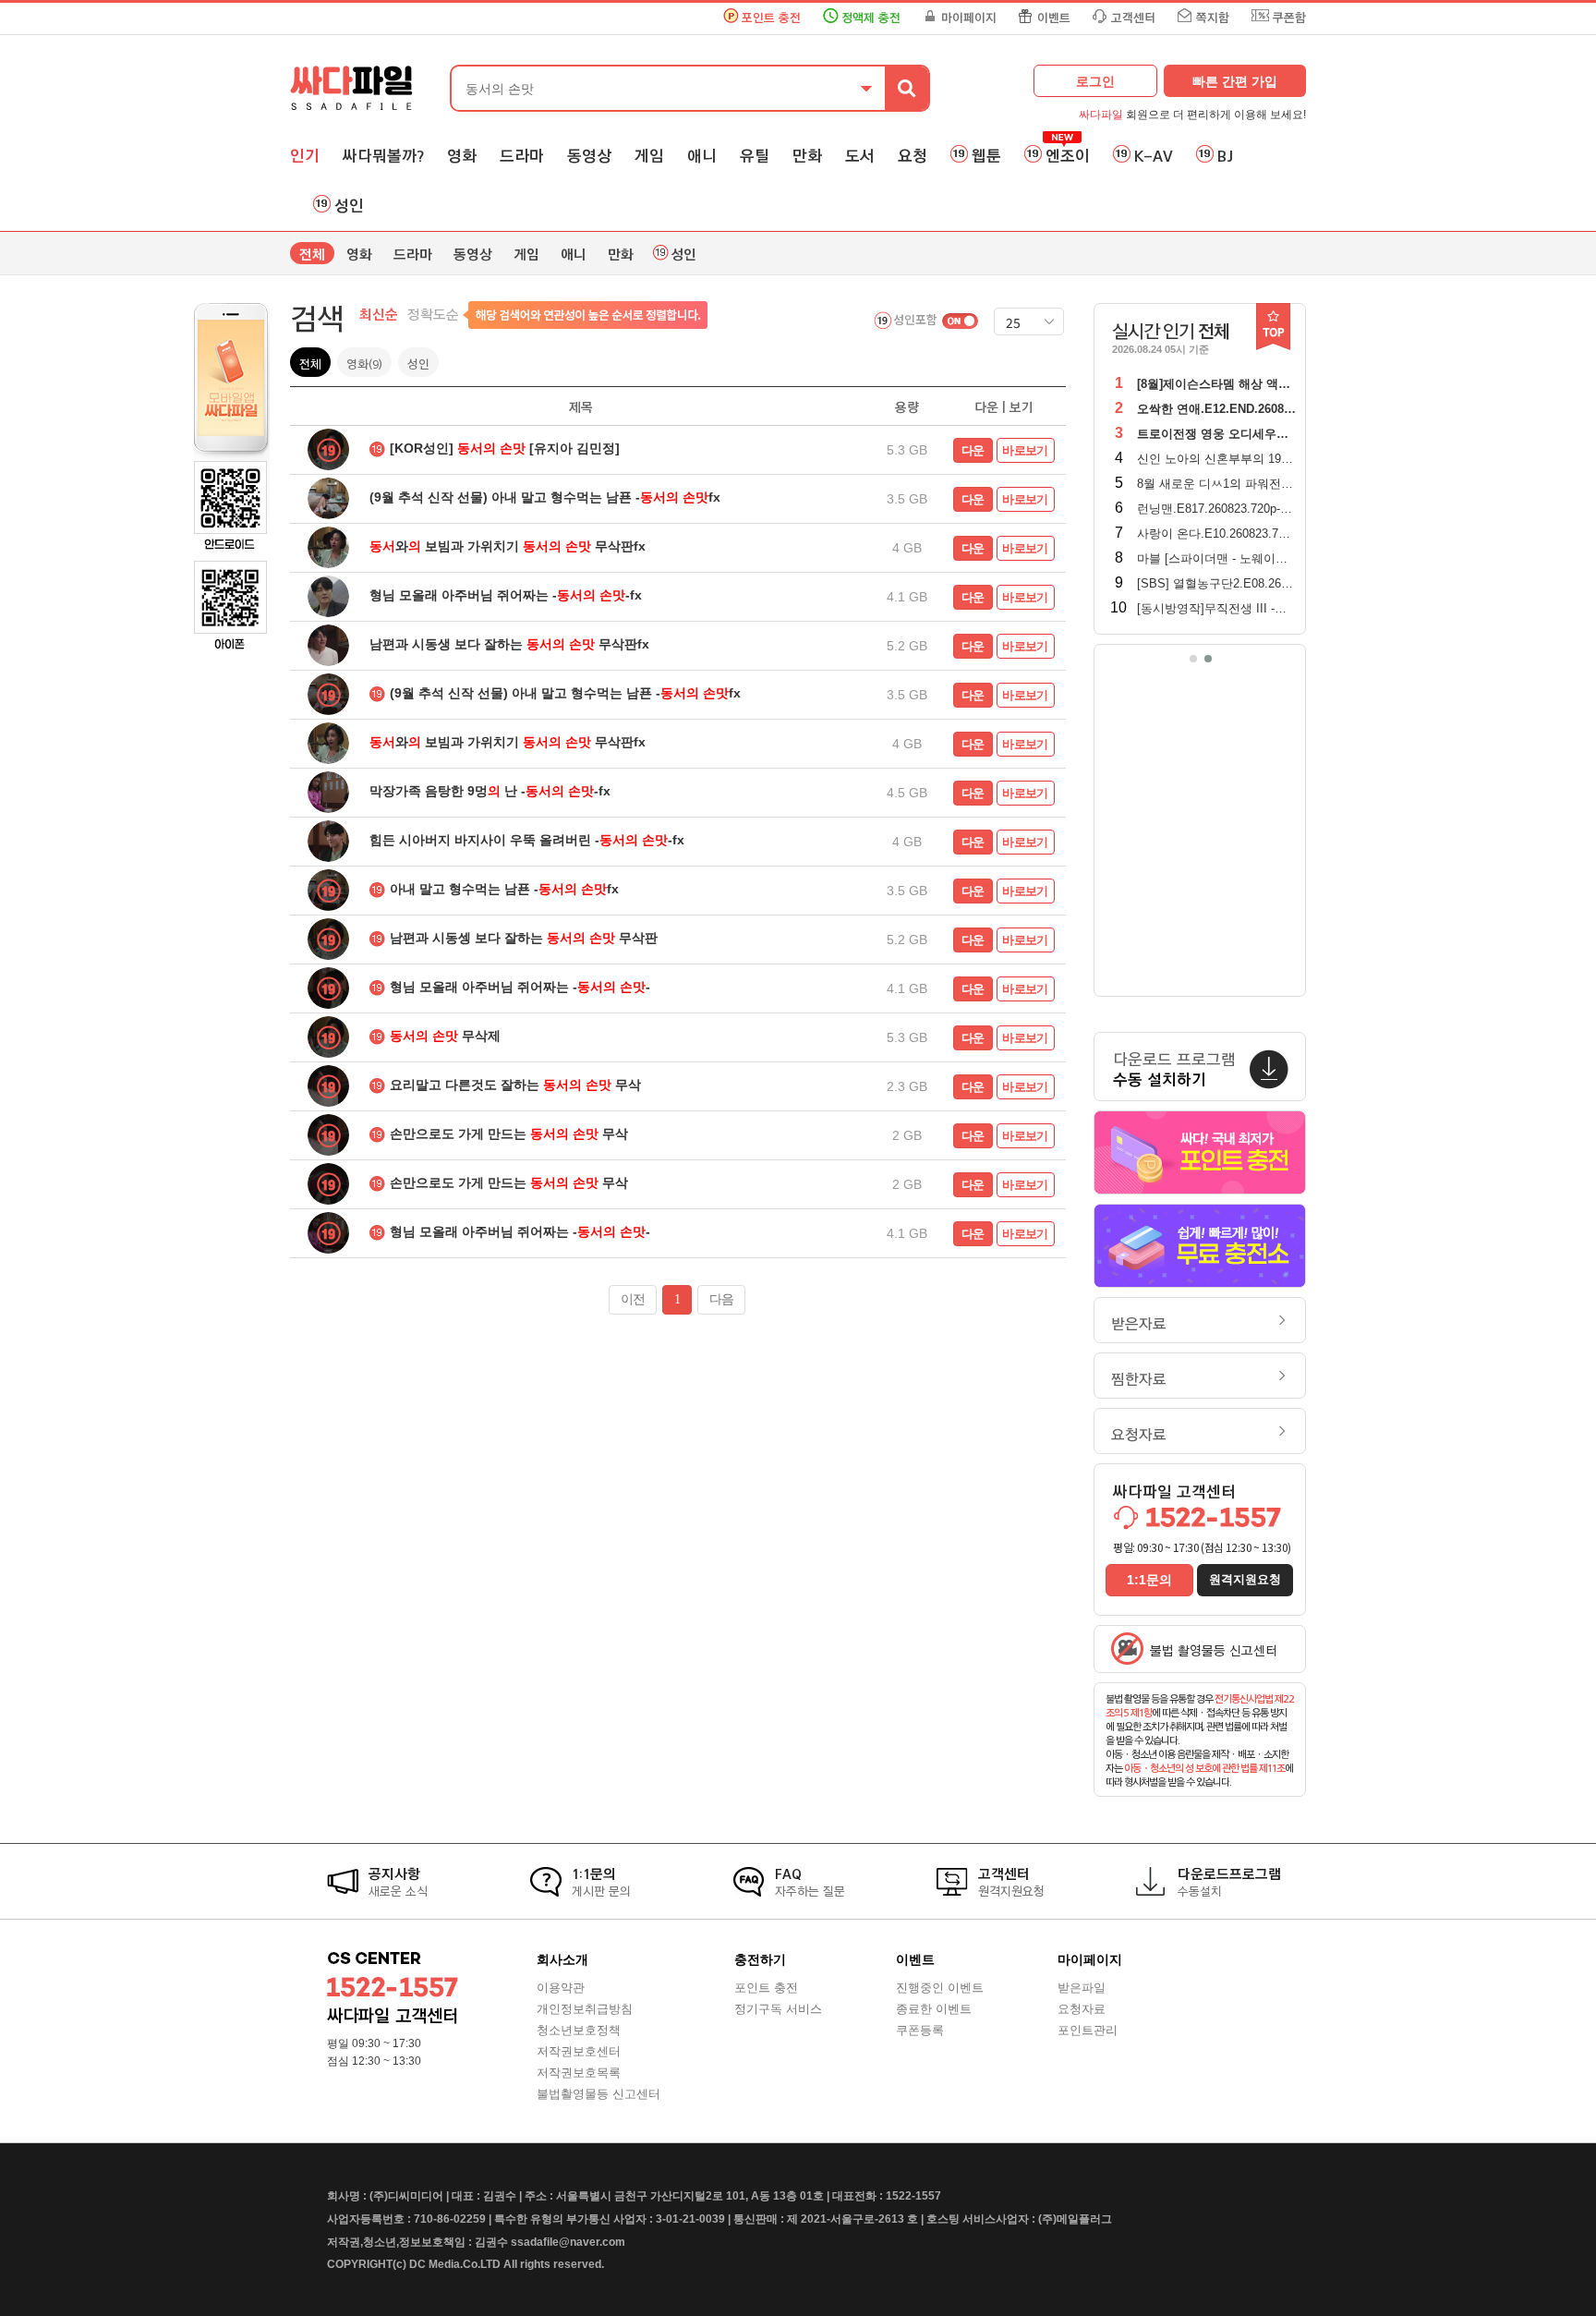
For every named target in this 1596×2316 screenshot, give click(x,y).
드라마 (522, 156)
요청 (913, 156)
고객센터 (1133, 18)
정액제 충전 (871, 18)
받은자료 (1139, 1324)
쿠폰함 (1289, 18)
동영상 (589, 156)
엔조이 (1068, 156)
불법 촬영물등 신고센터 (1214, 1651)
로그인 (1095, 81)
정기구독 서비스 (778, 2009)
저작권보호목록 (579, 2073)
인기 (305, 156)
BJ (1225, 156)
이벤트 (1054, 18)
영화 (462, 156)
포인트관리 (1088, 2030)
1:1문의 (1149, 1580)
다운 (973, 450)
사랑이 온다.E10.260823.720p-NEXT (1235, 534)
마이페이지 (969, 18)
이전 (633, 1299)
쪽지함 (1213, 18)
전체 (312, 255)
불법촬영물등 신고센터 (598, 2094)
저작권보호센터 (579, 2051)
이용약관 (561, 1988)
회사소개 (562, 1959)
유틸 (755, 156)
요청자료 (1139, 1435)
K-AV (1154, 156)
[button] (1193, 659)
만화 (807, 156)
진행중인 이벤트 (940, 1988)
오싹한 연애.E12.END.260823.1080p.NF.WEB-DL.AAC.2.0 (1294, 409)
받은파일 (1082, 1988)
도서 (860, 156)
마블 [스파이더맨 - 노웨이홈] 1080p (1232, 558)
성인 (349, 206)
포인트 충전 (771, 18)
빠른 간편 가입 (1235, 81)
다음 (721, 1299)
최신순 (379, 315)
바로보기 (1025, 450)
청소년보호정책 (579, 2030)
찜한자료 (1139, 1380)
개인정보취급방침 (585, 2009)
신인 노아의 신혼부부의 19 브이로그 (1235, 459)
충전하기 (760, 1959)
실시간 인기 (1171, 332)
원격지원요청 (1245, 1579)
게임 (649, 156)
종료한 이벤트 (934, 2009)
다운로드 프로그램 (1174, 1070)
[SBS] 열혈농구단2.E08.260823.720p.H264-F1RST (1273, 583)
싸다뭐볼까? (383, 156)
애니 (702, 156)
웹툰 (986, 156)
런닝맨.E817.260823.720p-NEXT (1225, 509)
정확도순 (433, 315)
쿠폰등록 (920, 2030)
